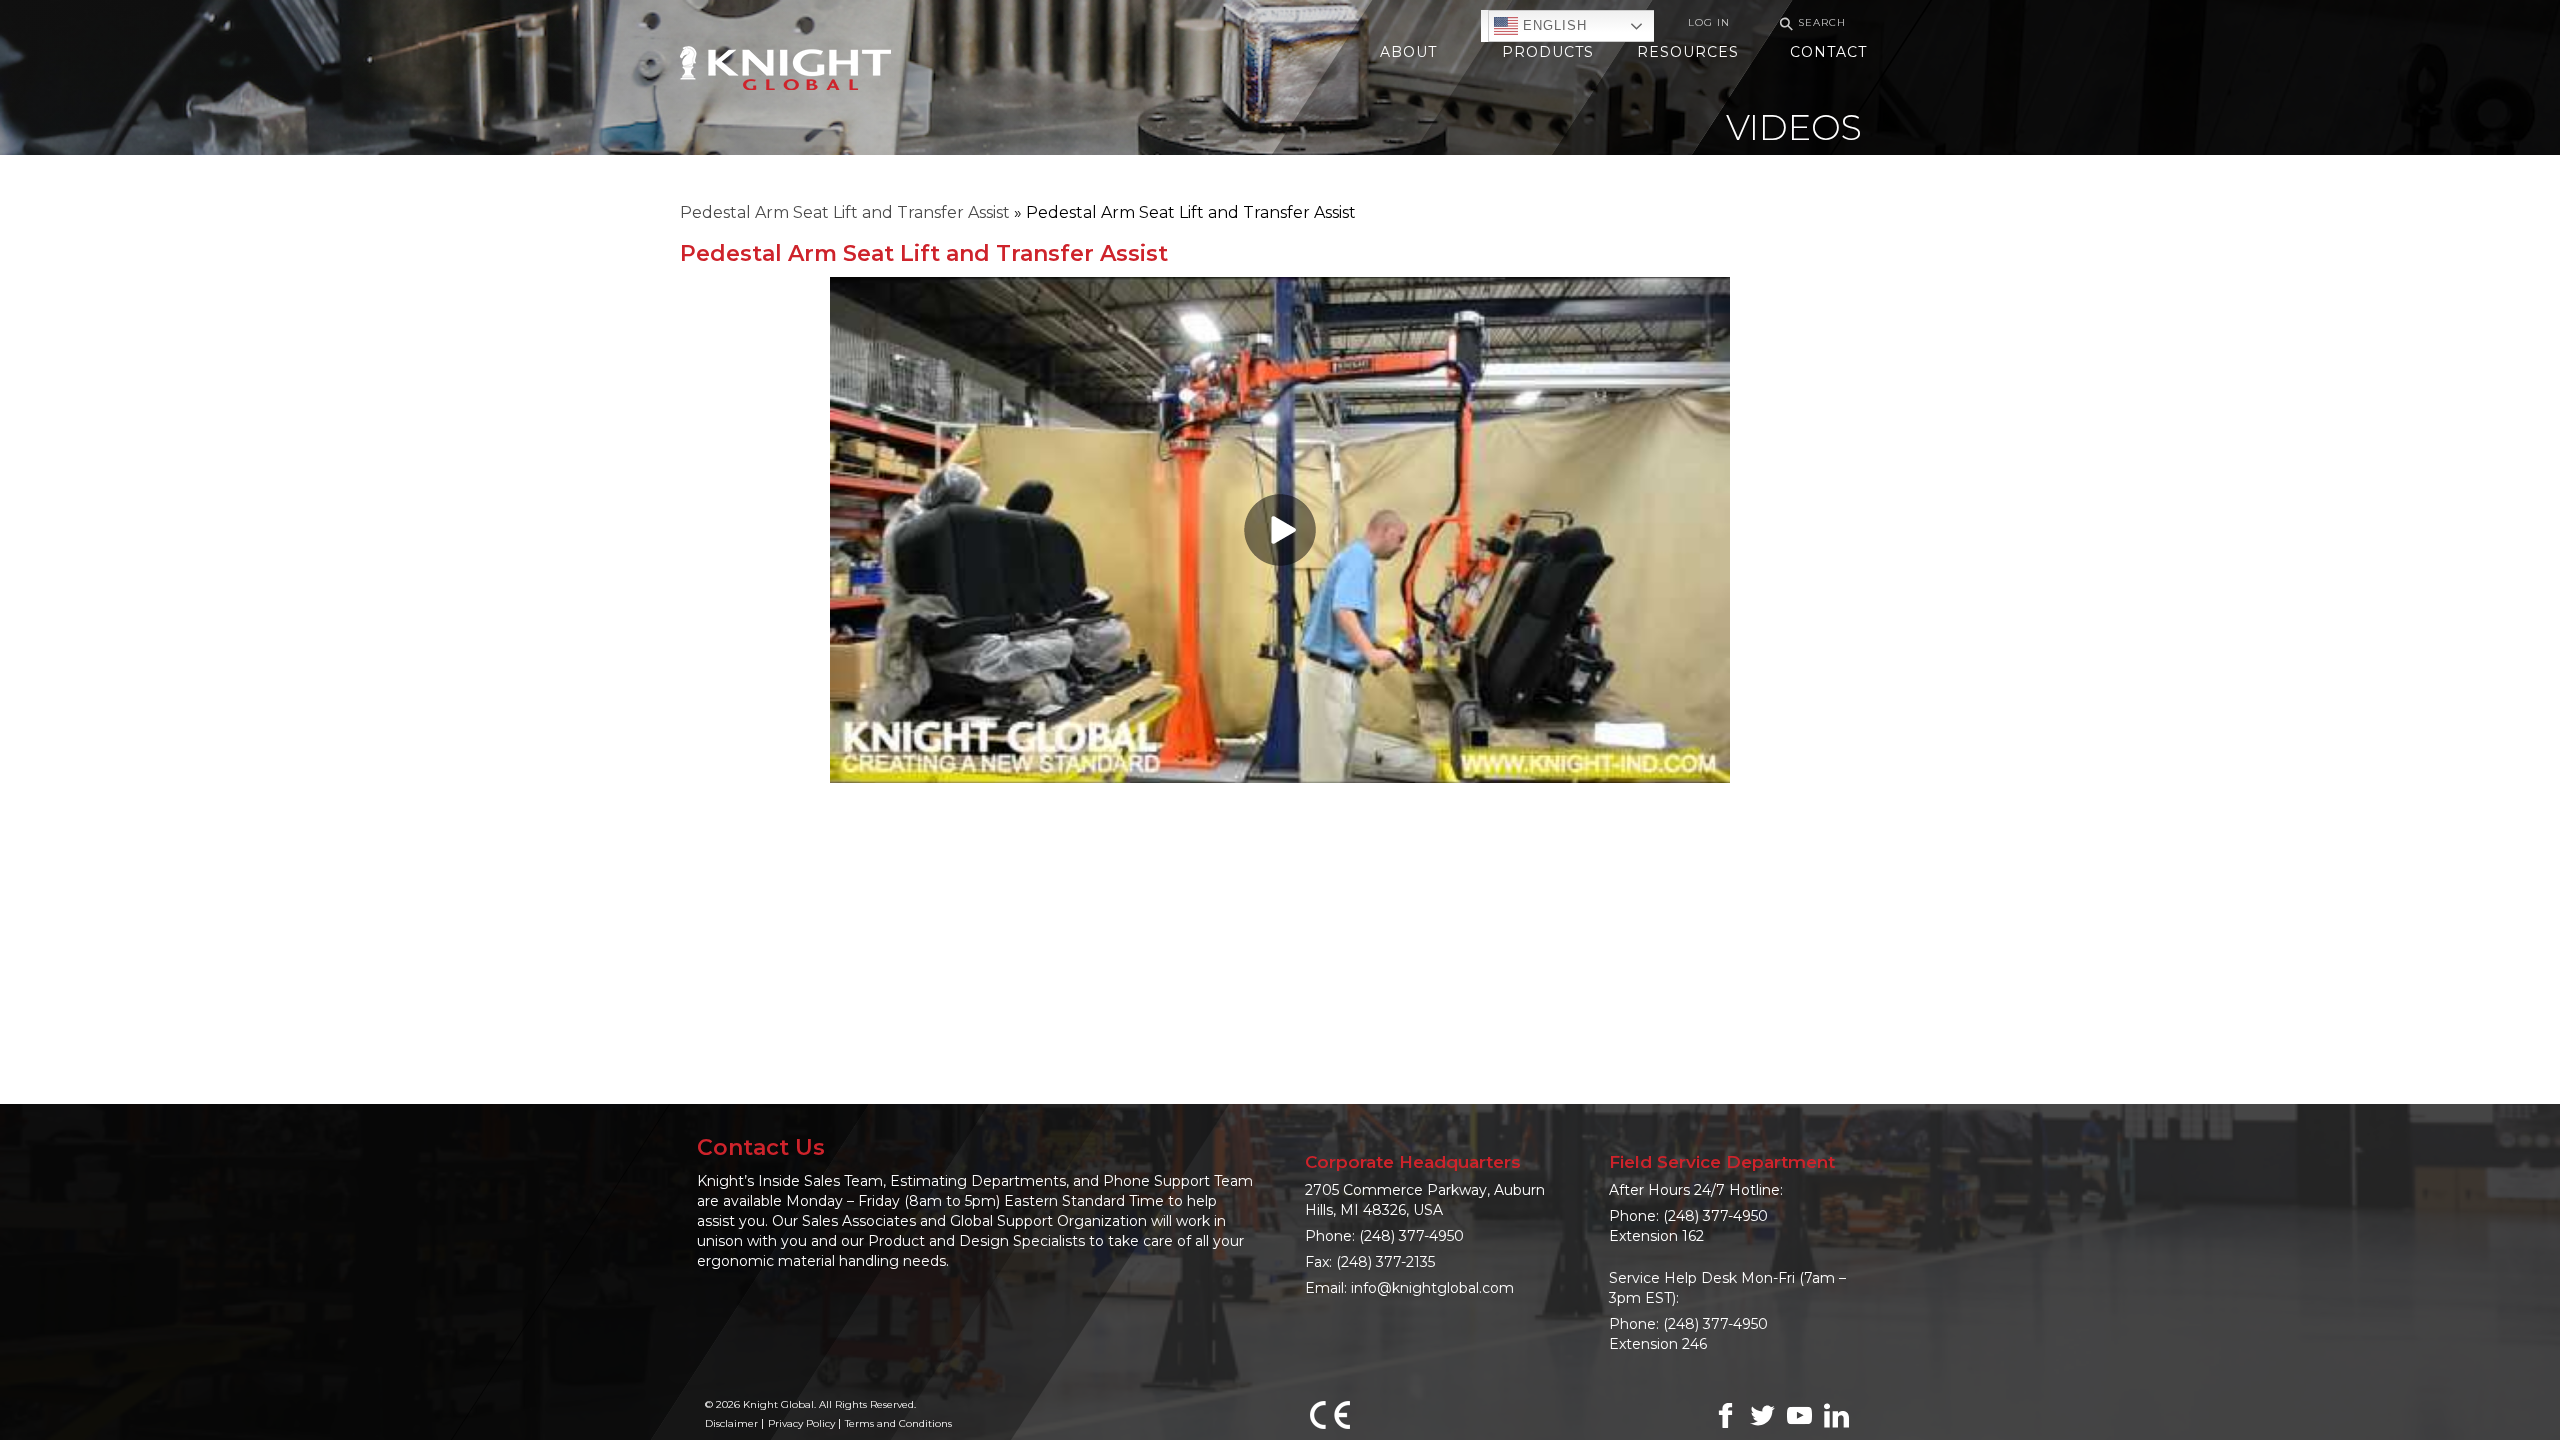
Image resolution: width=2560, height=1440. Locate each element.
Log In (1709, 22)
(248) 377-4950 (1411, 1236)
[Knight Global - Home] (785, 66)
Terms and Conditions (898, 1423)
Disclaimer (731, 1423)
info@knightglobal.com (1432, 1288)
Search (1810, 23)
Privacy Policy (801, 1423)
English (1552, 25)
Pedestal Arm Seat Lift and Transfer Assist (845, 212)
